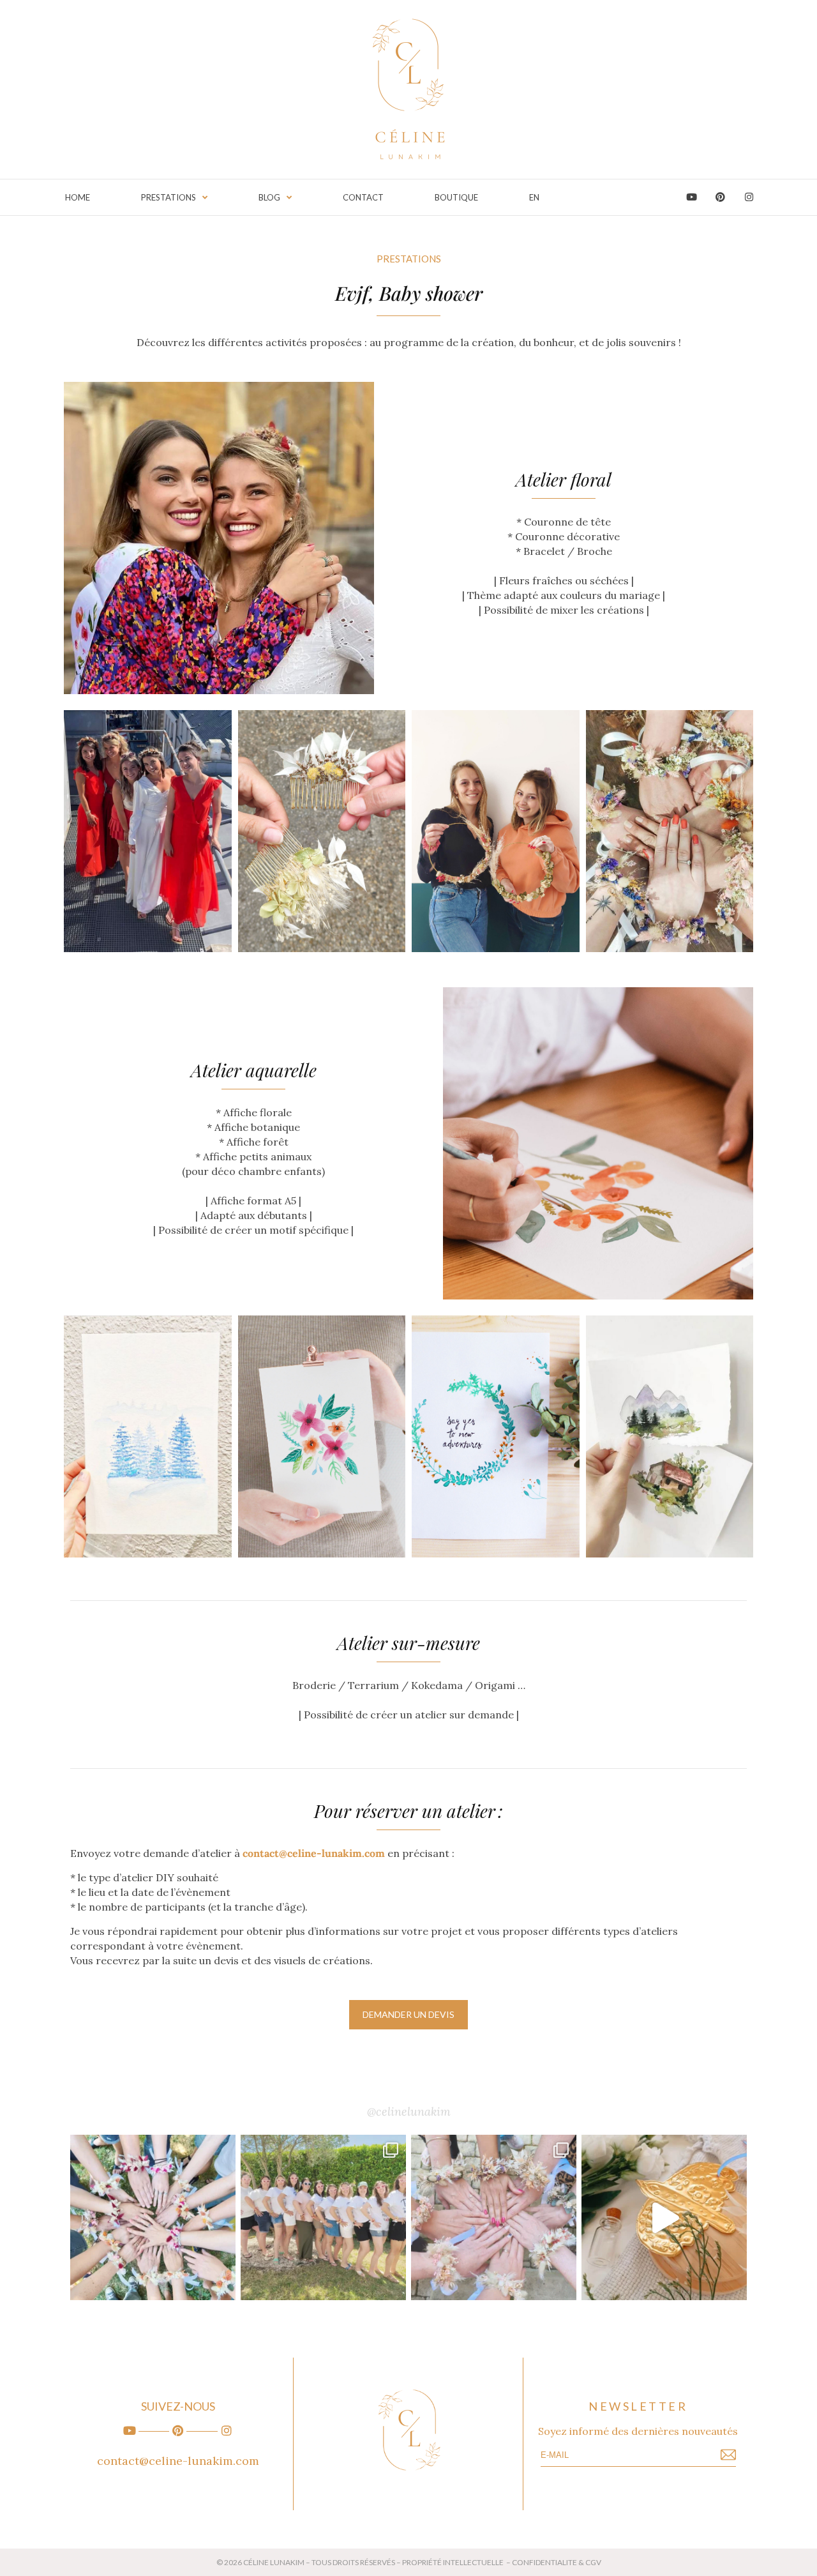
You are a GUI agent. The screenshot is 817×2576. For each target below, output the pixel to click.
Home (78, 197)
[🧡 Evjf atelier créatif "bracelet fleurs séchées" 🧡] (323, 2217)
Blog (269, 197)
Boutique (456, 197)
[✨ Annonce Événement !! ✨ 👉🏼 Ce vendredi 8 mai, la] (664, 2217)
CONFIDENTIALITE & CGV (557, 2562)
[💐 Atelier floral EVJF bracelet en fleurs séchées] (494, 2217)
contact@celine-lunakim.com (314, 1853)
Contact (363, 197)
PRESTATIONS (169, 197)
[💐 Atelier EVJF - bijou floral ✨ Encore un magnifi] (153, 2217)
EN (534, 197)
